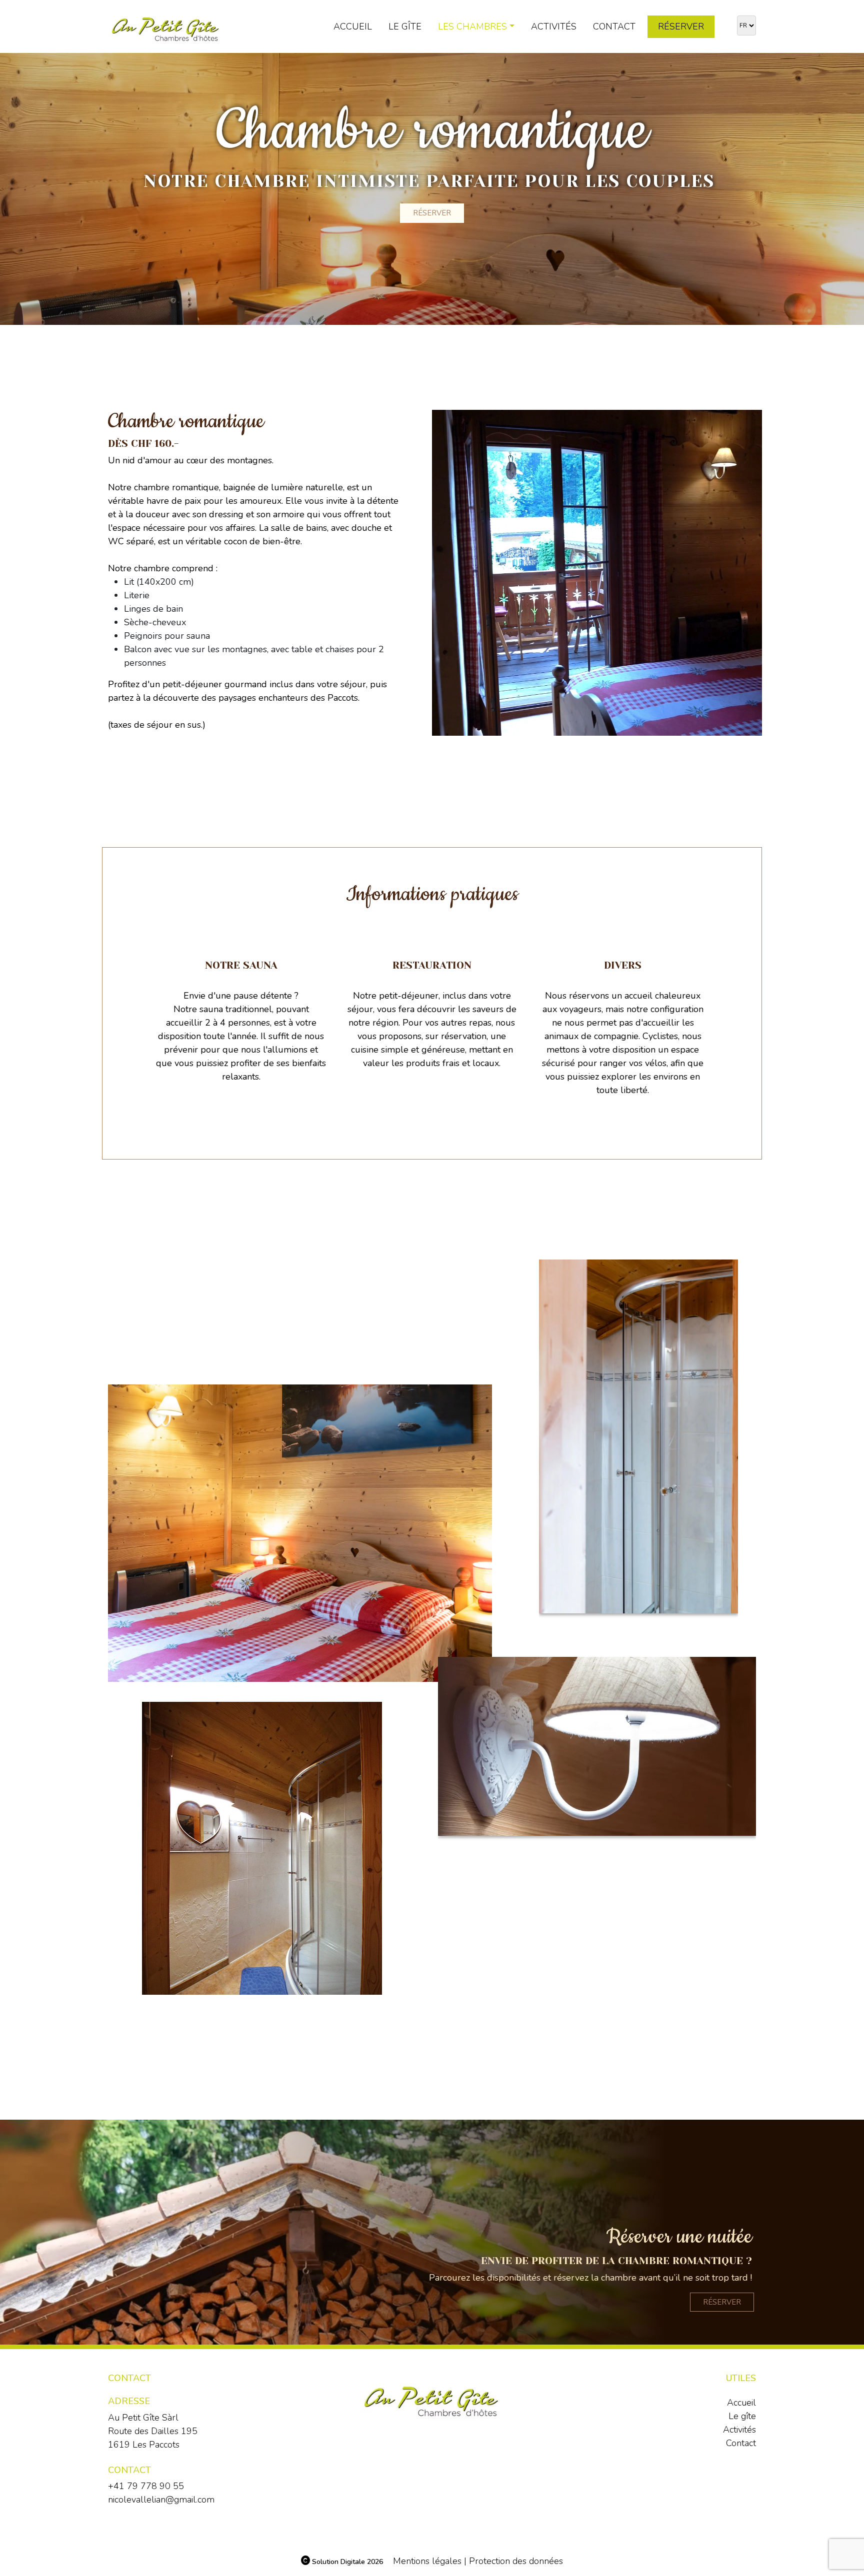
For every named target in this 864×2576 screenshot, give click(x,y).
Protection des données (516, 2561)
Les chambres (472, 26)
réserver (722, 2302)
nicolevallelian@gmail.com (161, 2500)
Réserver (681, 26)
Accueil (353, 26)
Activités (554, 26)
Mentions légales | (430, 2561)
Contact (614, 26)
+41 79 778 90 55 (146, 2486)
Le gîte (405, 26)
